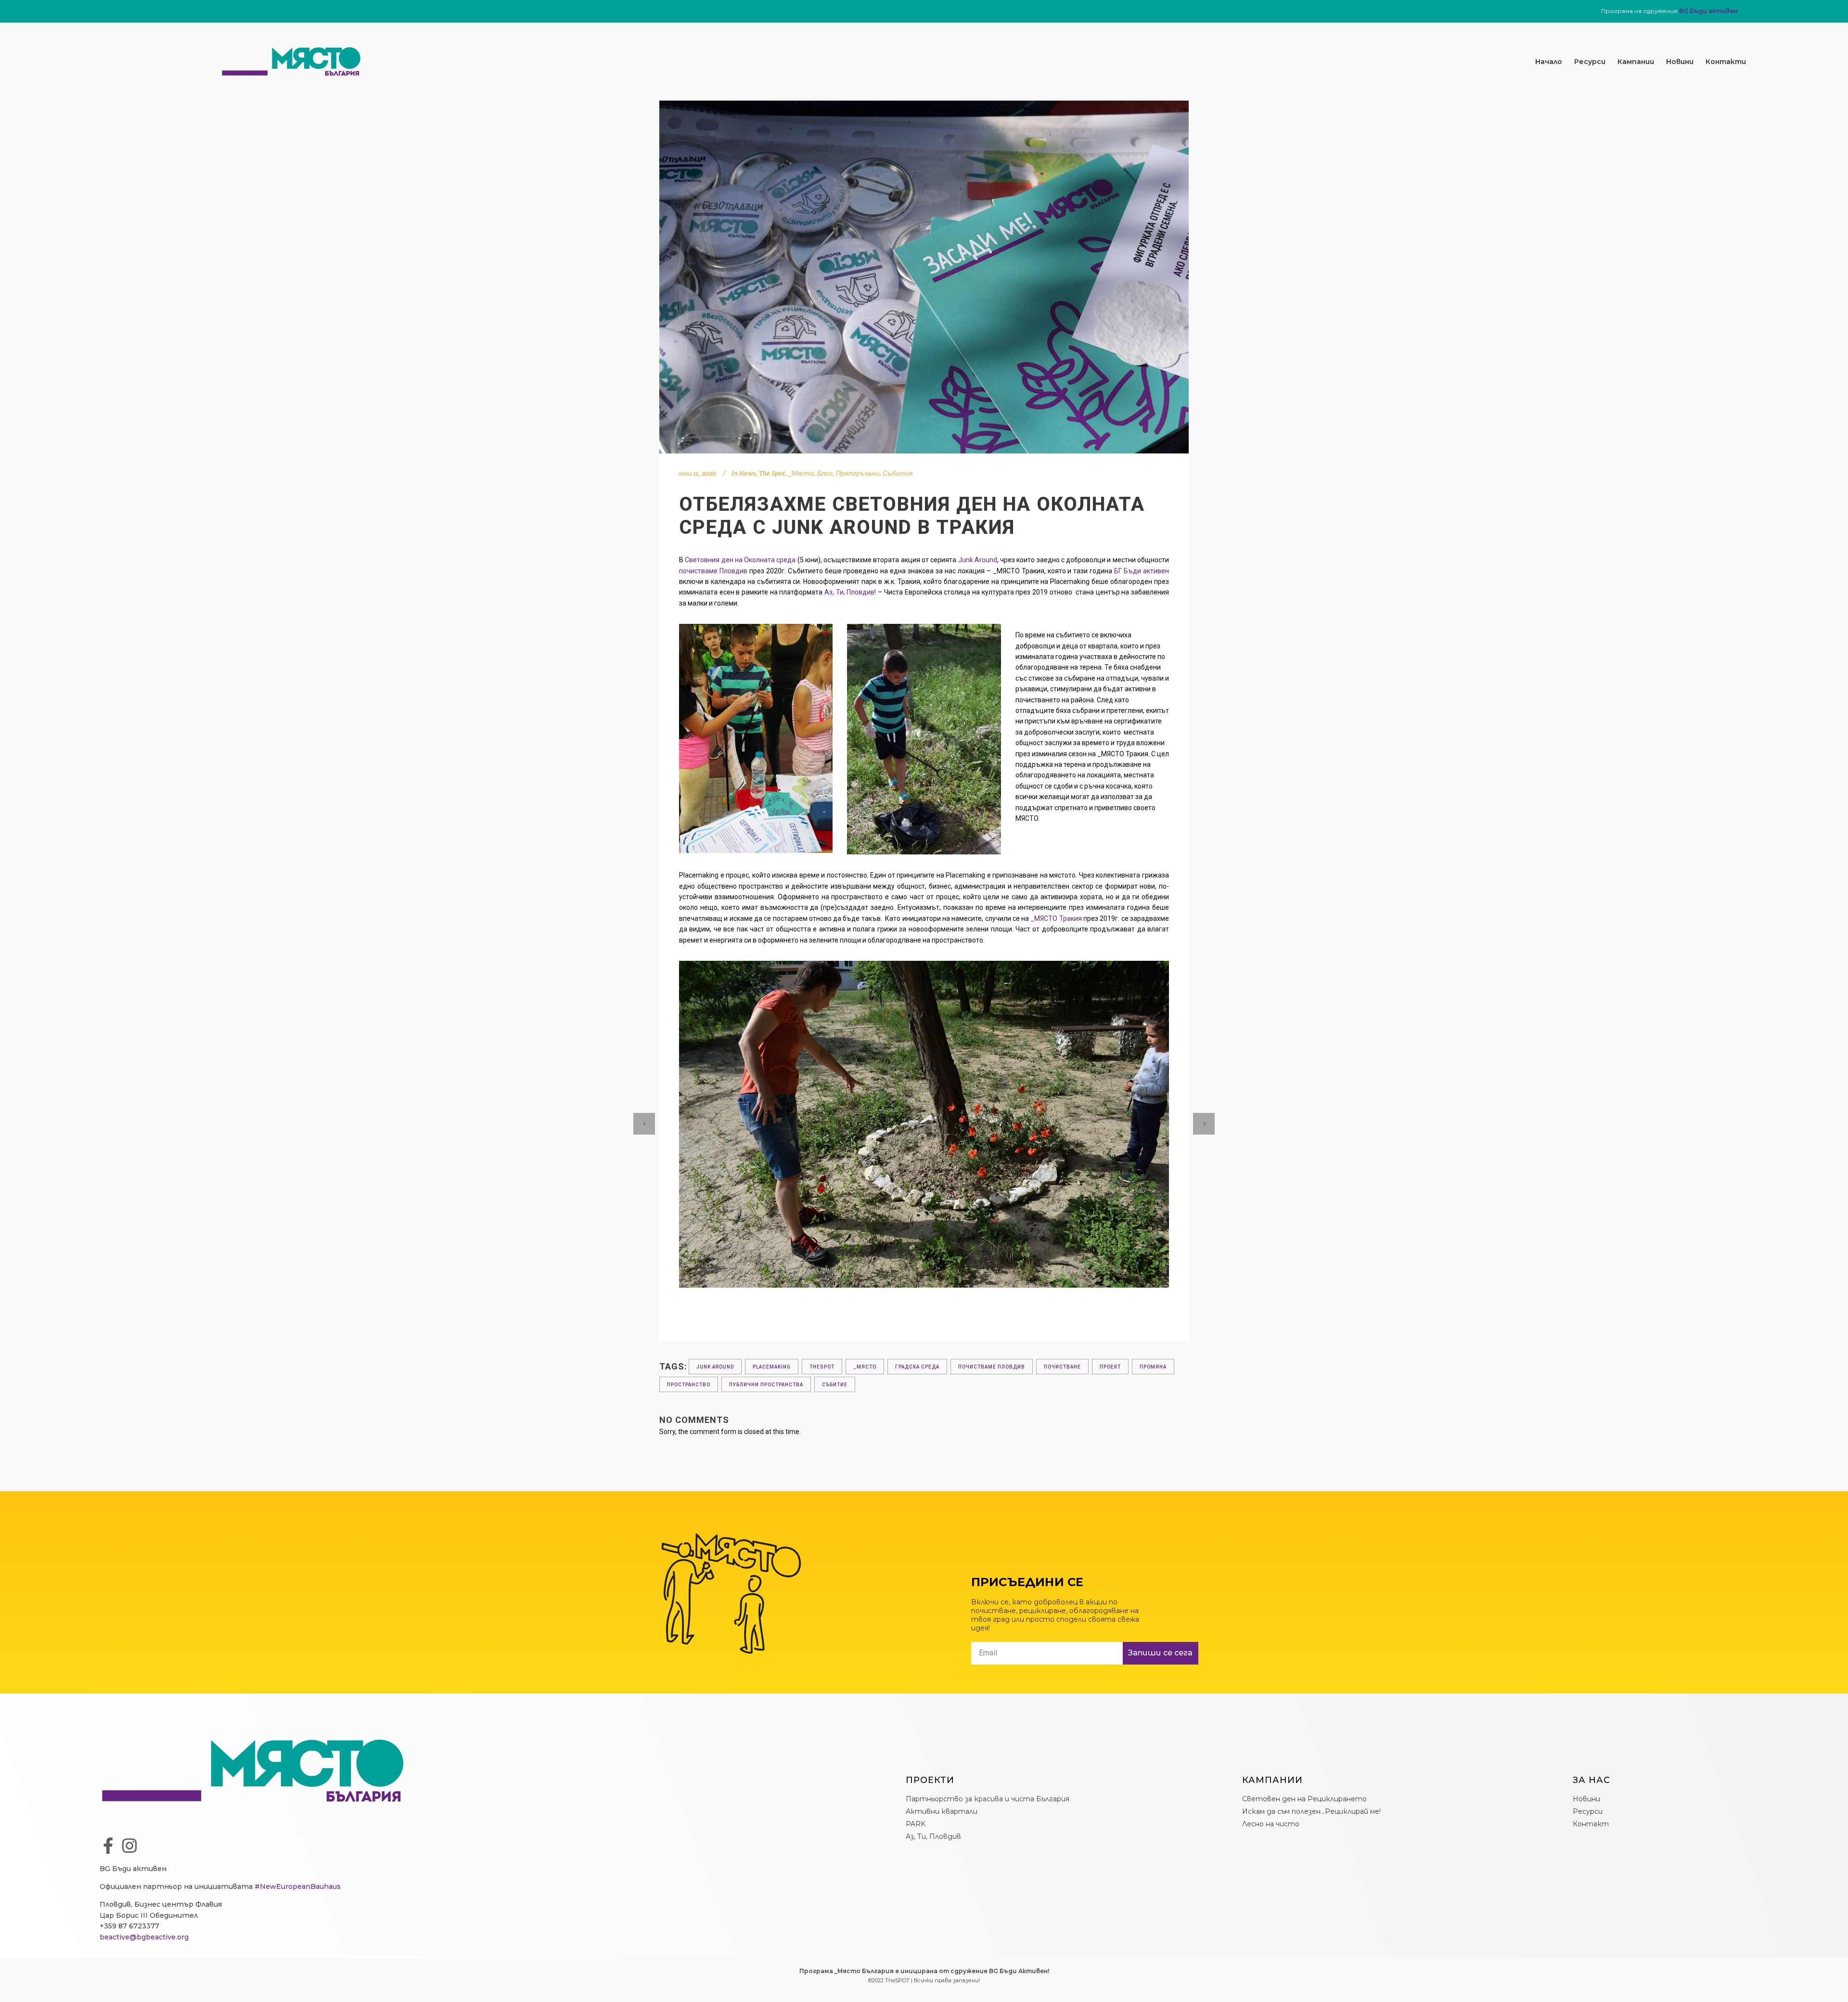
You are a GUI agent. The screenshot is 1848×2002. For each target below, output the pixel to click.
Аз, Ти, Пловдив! (850, 592)
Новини (1680, 62)
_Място (801, 473)
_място (865, 1367)
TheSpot (822, 1367)
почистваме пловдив (992, 1367)
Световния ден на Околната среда (740, 560)
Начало (1549, 62)
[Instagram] (129, 1846)
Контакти (1726, 62)
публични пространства (766, 1385)
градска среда (917, 1367)
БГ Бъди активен (1142, 571)
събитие (835, 1385)
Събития (898, 473)
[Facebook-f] (108, 1846)
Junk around (715, 1367)
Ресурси (1590, 62)
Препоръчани (858, 473)
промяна (1153, 1367)
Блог (825, 473)
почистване (1062, 1367)
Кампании (1636, 62)
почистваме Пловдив (713, 571)
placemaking (772, 1367)
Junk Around (978, 560)
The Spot (772, 473)
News (747, 473)
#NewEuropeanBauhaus (298, 1886)
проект (1110, 1367)
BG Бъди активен (1708, 11)
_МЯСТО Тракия (1056, 918)
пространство (689, 1385)
